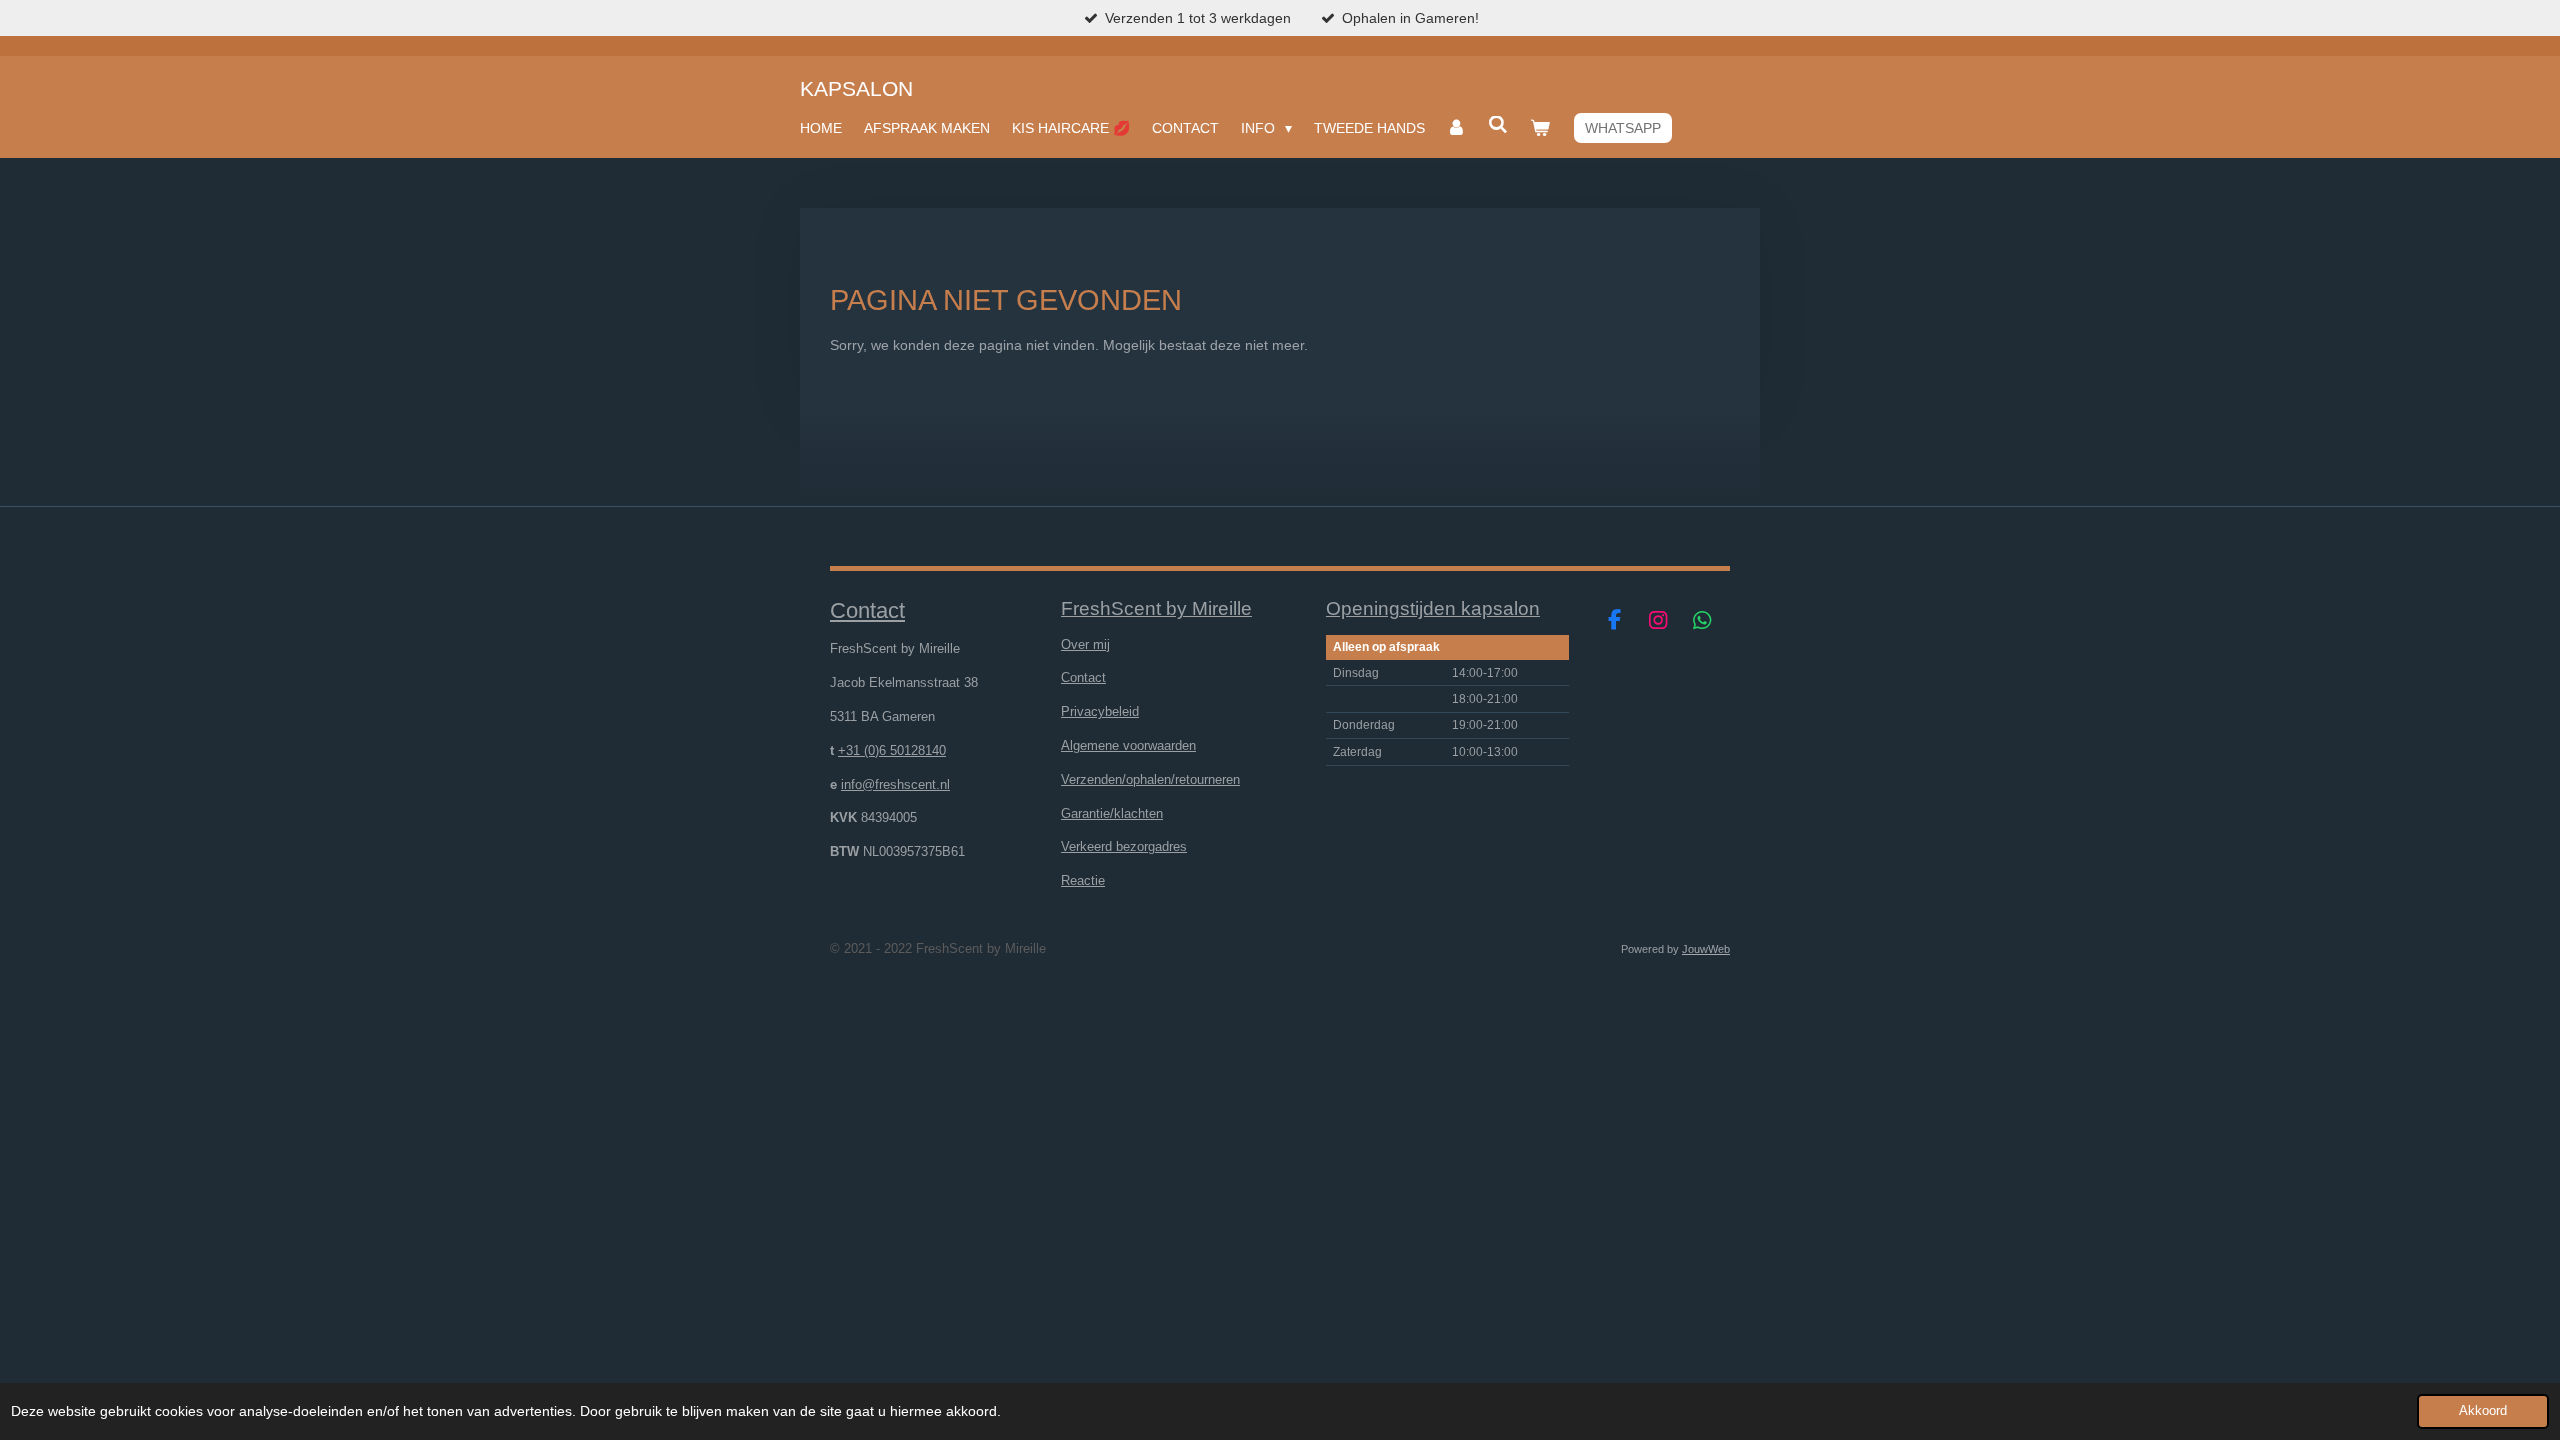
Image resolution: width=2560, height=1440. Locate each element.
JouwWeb (1706, 949)
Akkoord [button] (2483, 1411)
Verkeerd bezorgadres (1124, 846)
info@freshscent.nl (895, 784)
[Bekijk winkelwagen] (1540, 128)
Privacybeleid (1100, 711)
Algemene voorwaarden (1128, 745)
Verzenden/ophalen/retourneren (1150, 779)
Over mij (1085, 644)
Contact (1083, 677)
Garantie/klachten (1112, 813)
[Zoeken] (1498, 125)
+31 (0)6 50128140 (892, 750)
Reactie (1083, 880)
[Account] (1457, 128)
